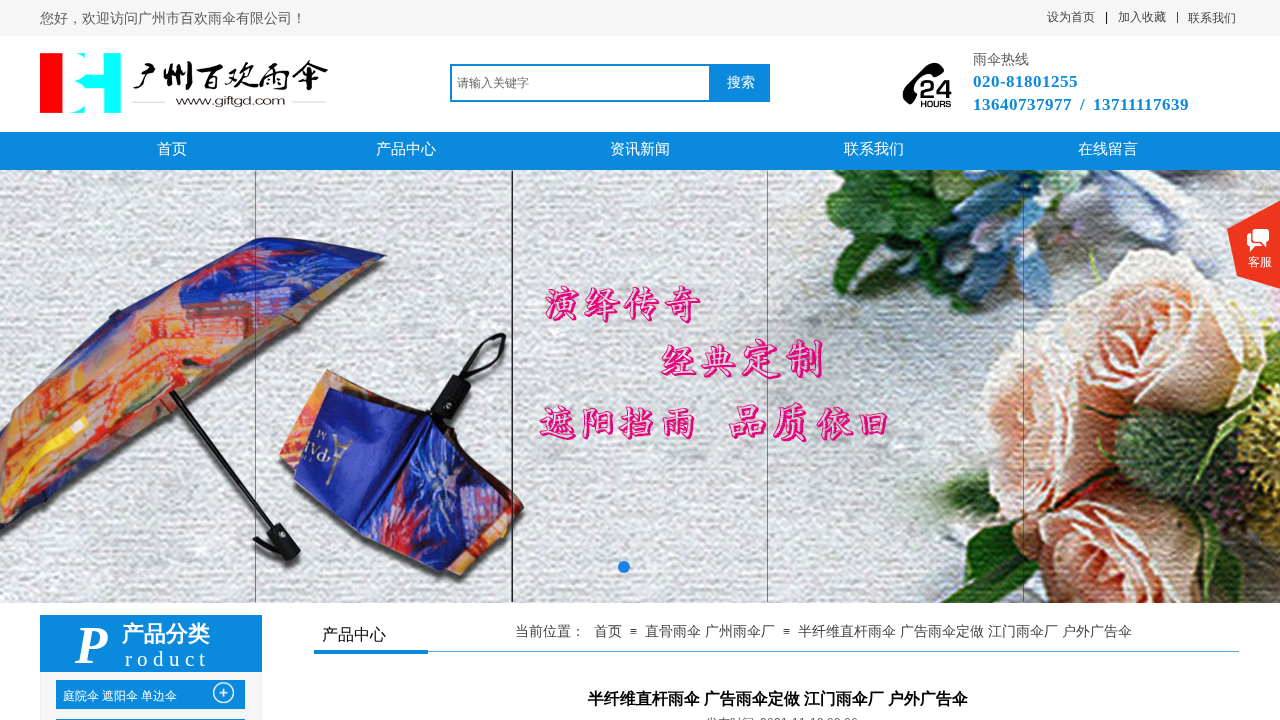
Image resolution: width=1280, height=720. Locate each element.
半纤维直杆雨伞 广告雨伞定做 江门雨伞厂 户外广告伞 (965, 631)
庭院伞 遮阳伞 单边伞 (120, 696)
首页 (608, 631)
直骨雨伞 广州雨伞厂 (710, 631)
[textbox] (580, 83)
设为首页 (1071, 17)
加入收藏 (1142, 17)
